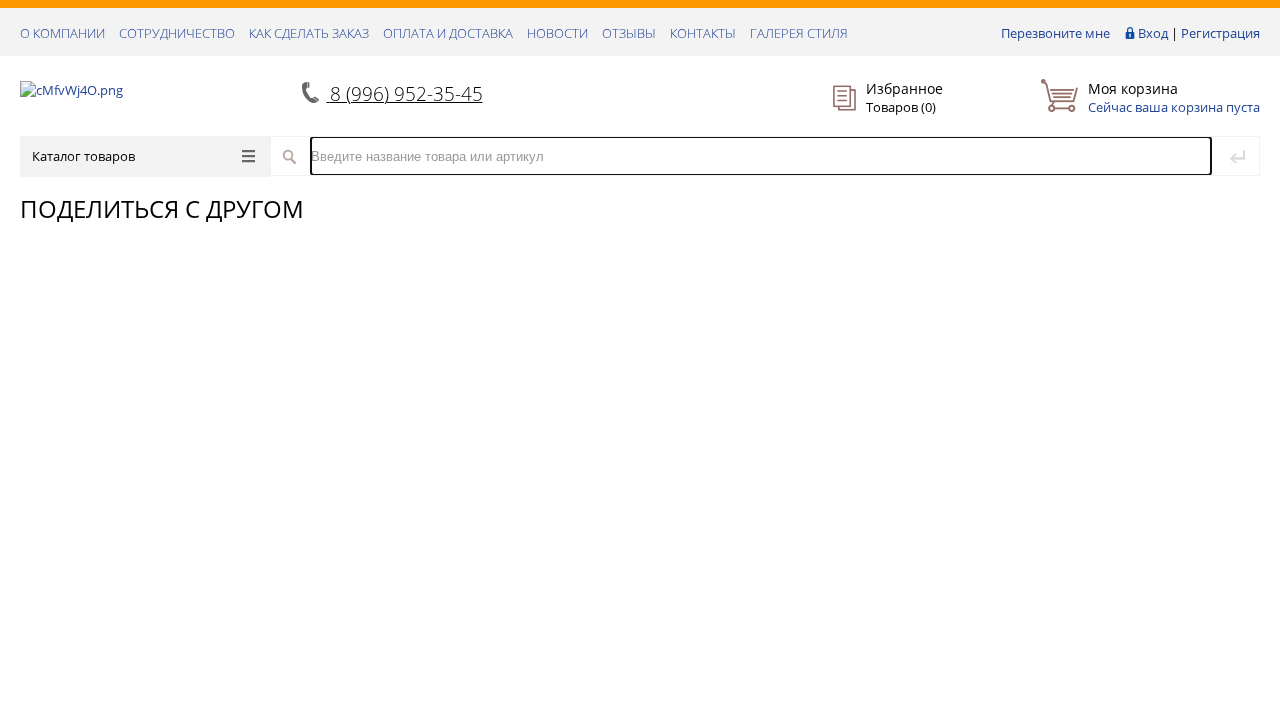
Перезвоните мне (1055, 33)
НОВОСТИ (557, 33)
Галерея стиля (799, 33)
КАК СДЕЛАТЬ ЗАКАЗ (309, 33)
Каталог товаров (83, 156)
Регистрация (1220, 33)
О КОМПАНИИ (62, 33)
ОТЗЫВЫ (629, 33)
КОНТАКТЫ (703, 33)
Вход (1153, 33)
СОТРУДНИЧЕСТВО (177, 33)
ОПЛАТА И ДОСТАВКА (448, 33)
